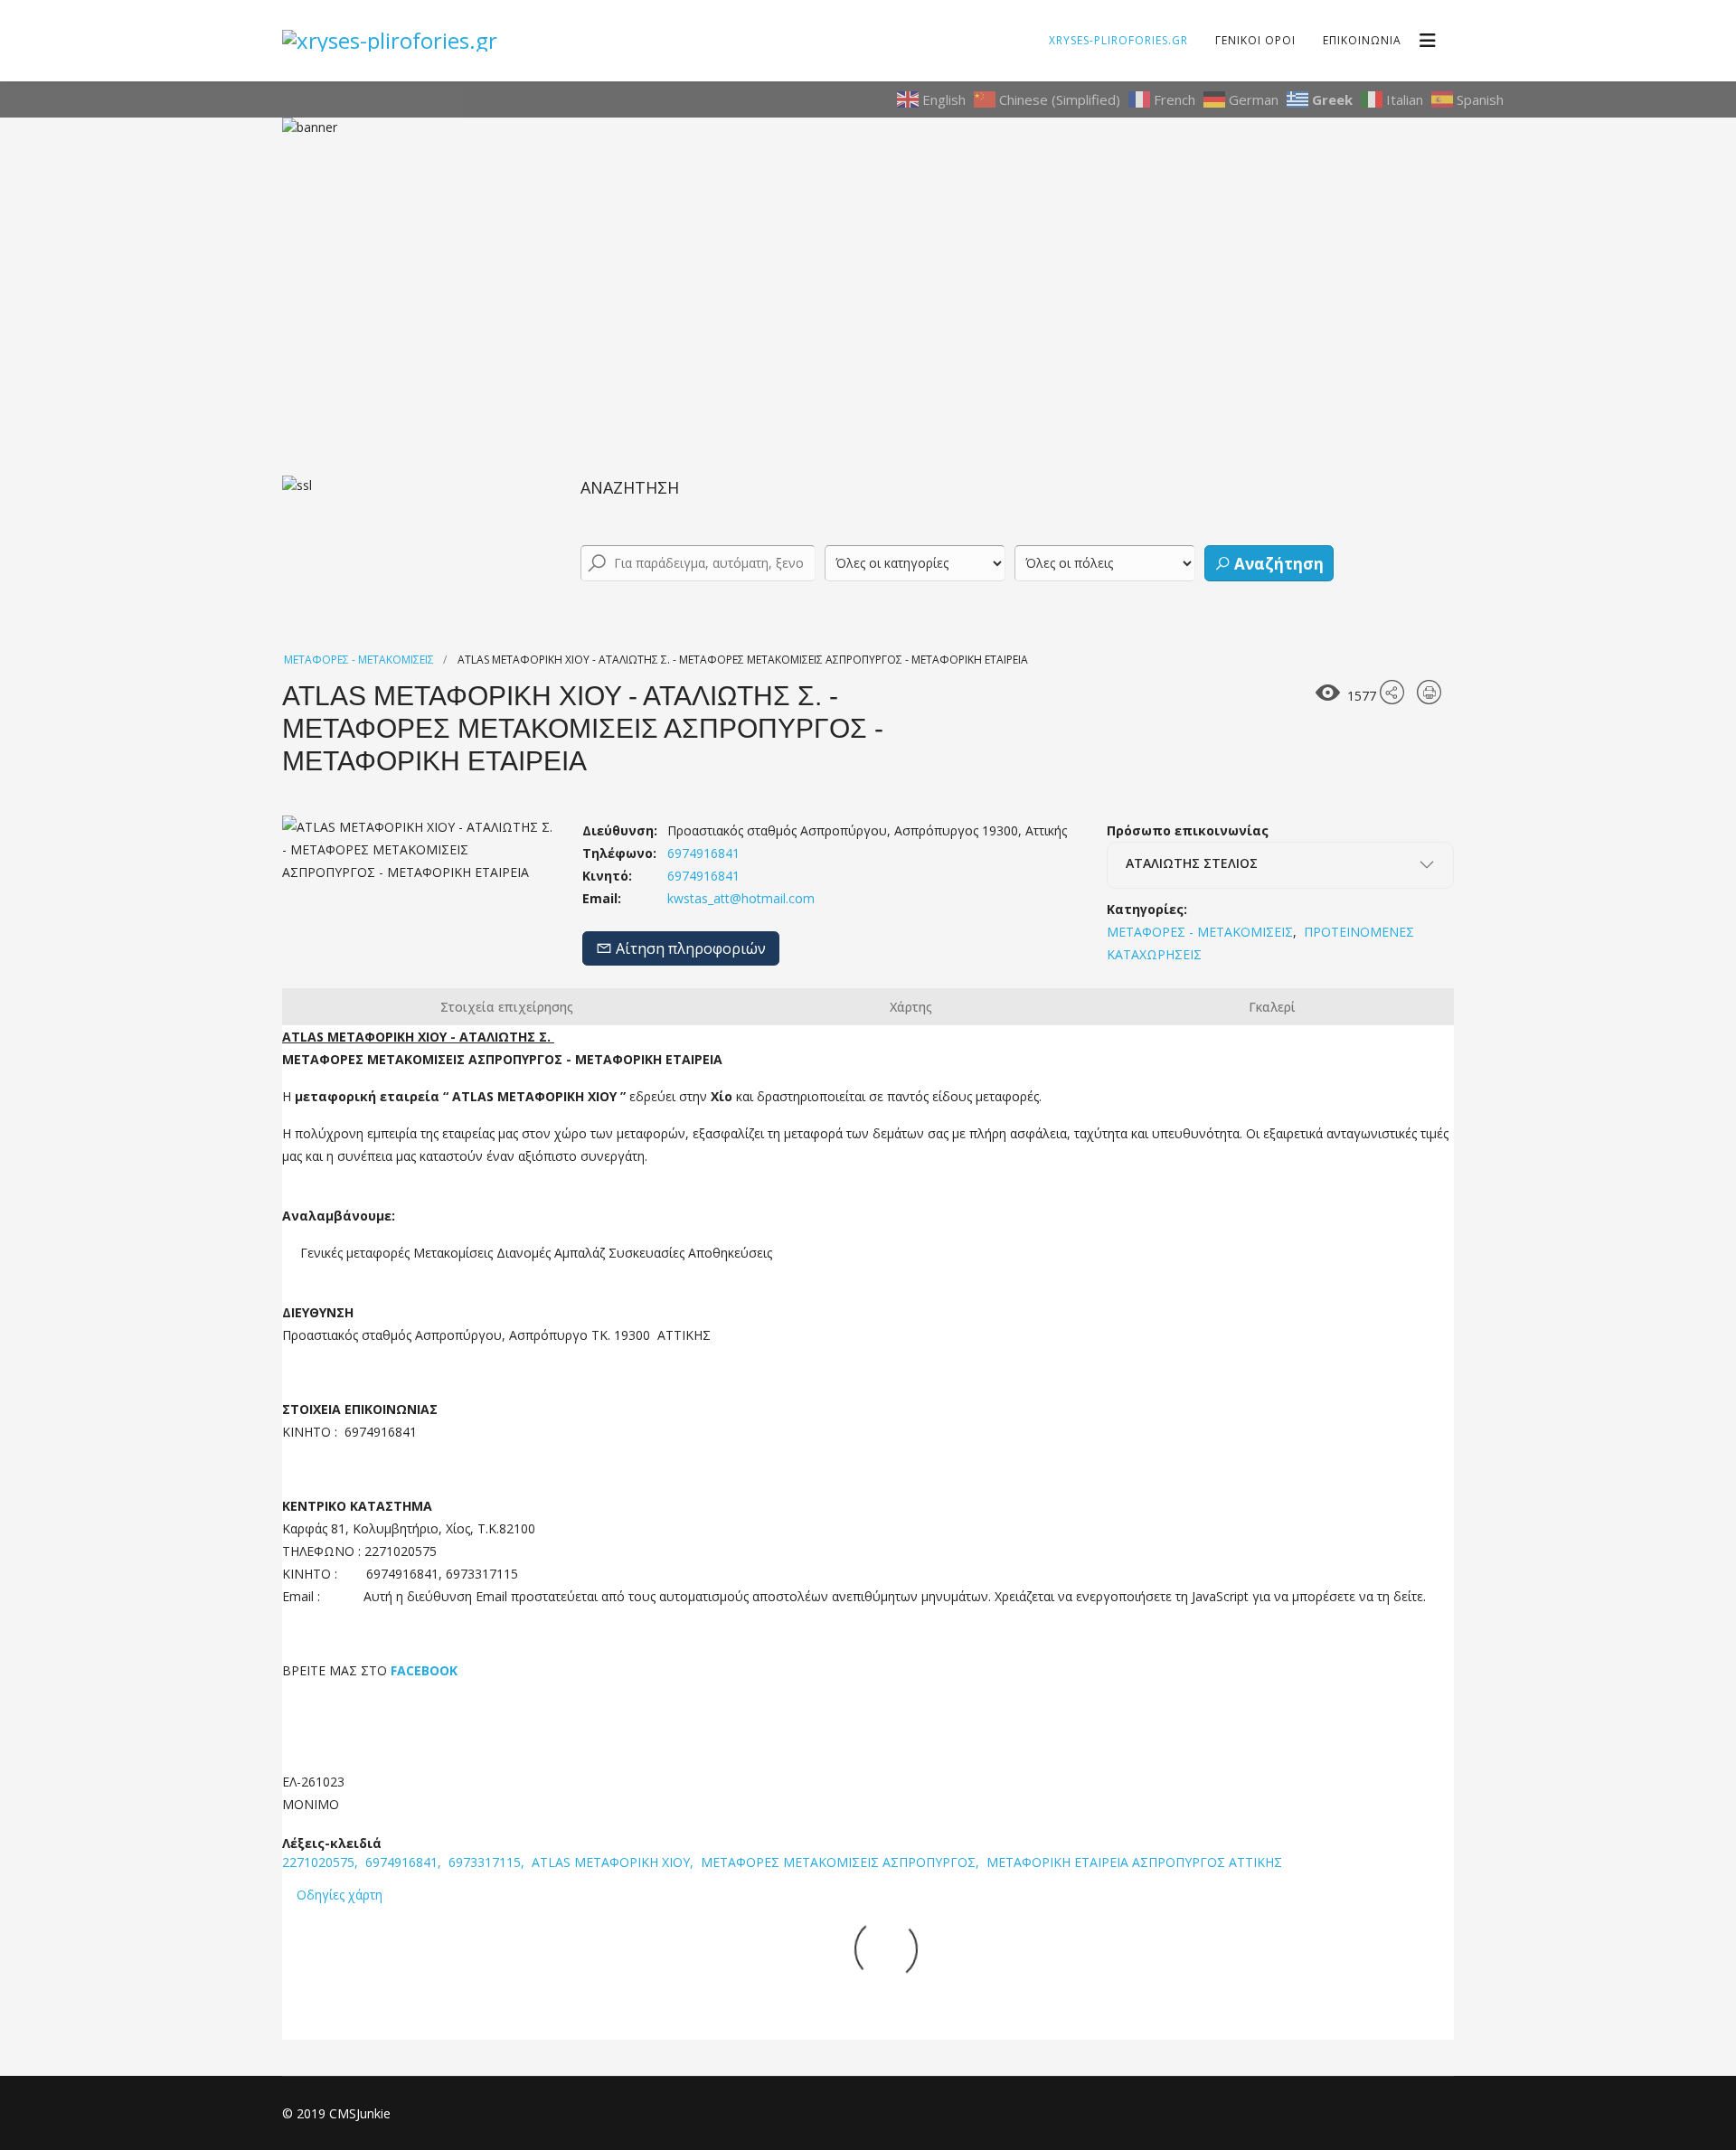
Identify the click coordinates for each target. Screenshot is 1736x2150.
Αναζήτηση (1277, 564)
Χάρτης (911, 1007)
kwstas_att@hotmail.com (741, 898)
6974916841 (702, 876)
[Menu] (1428, 41)
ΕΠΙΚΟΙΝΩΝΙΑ (1362, 40)
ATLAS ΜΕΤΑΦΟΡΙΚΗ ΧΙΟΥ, (614, 1862)
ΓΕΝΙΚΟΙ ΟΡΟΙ (1255, 40)
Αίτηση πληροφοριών (689, 948)
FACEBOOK (422, 1670)
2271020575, (322, 1862)
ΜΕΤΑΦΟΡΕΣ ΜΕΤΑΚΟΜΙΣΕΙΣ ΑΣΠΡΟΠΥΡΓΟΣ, (842, 1862)
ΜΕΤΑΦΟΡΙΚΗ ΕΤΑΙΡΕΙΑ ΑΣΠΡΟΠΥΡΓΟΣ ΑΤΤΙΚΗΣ (1134, 1862)
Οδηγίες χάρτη (340, 1895)
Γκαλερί (1272, 1007)
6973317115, (488, 1862)
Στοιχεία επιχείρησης (507, 1007)
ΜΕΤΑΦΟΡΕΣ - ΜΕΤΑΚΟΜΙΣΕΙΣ (359, 660)
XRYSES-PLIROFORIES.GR (1118, 40)
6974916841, (405, 1862)
